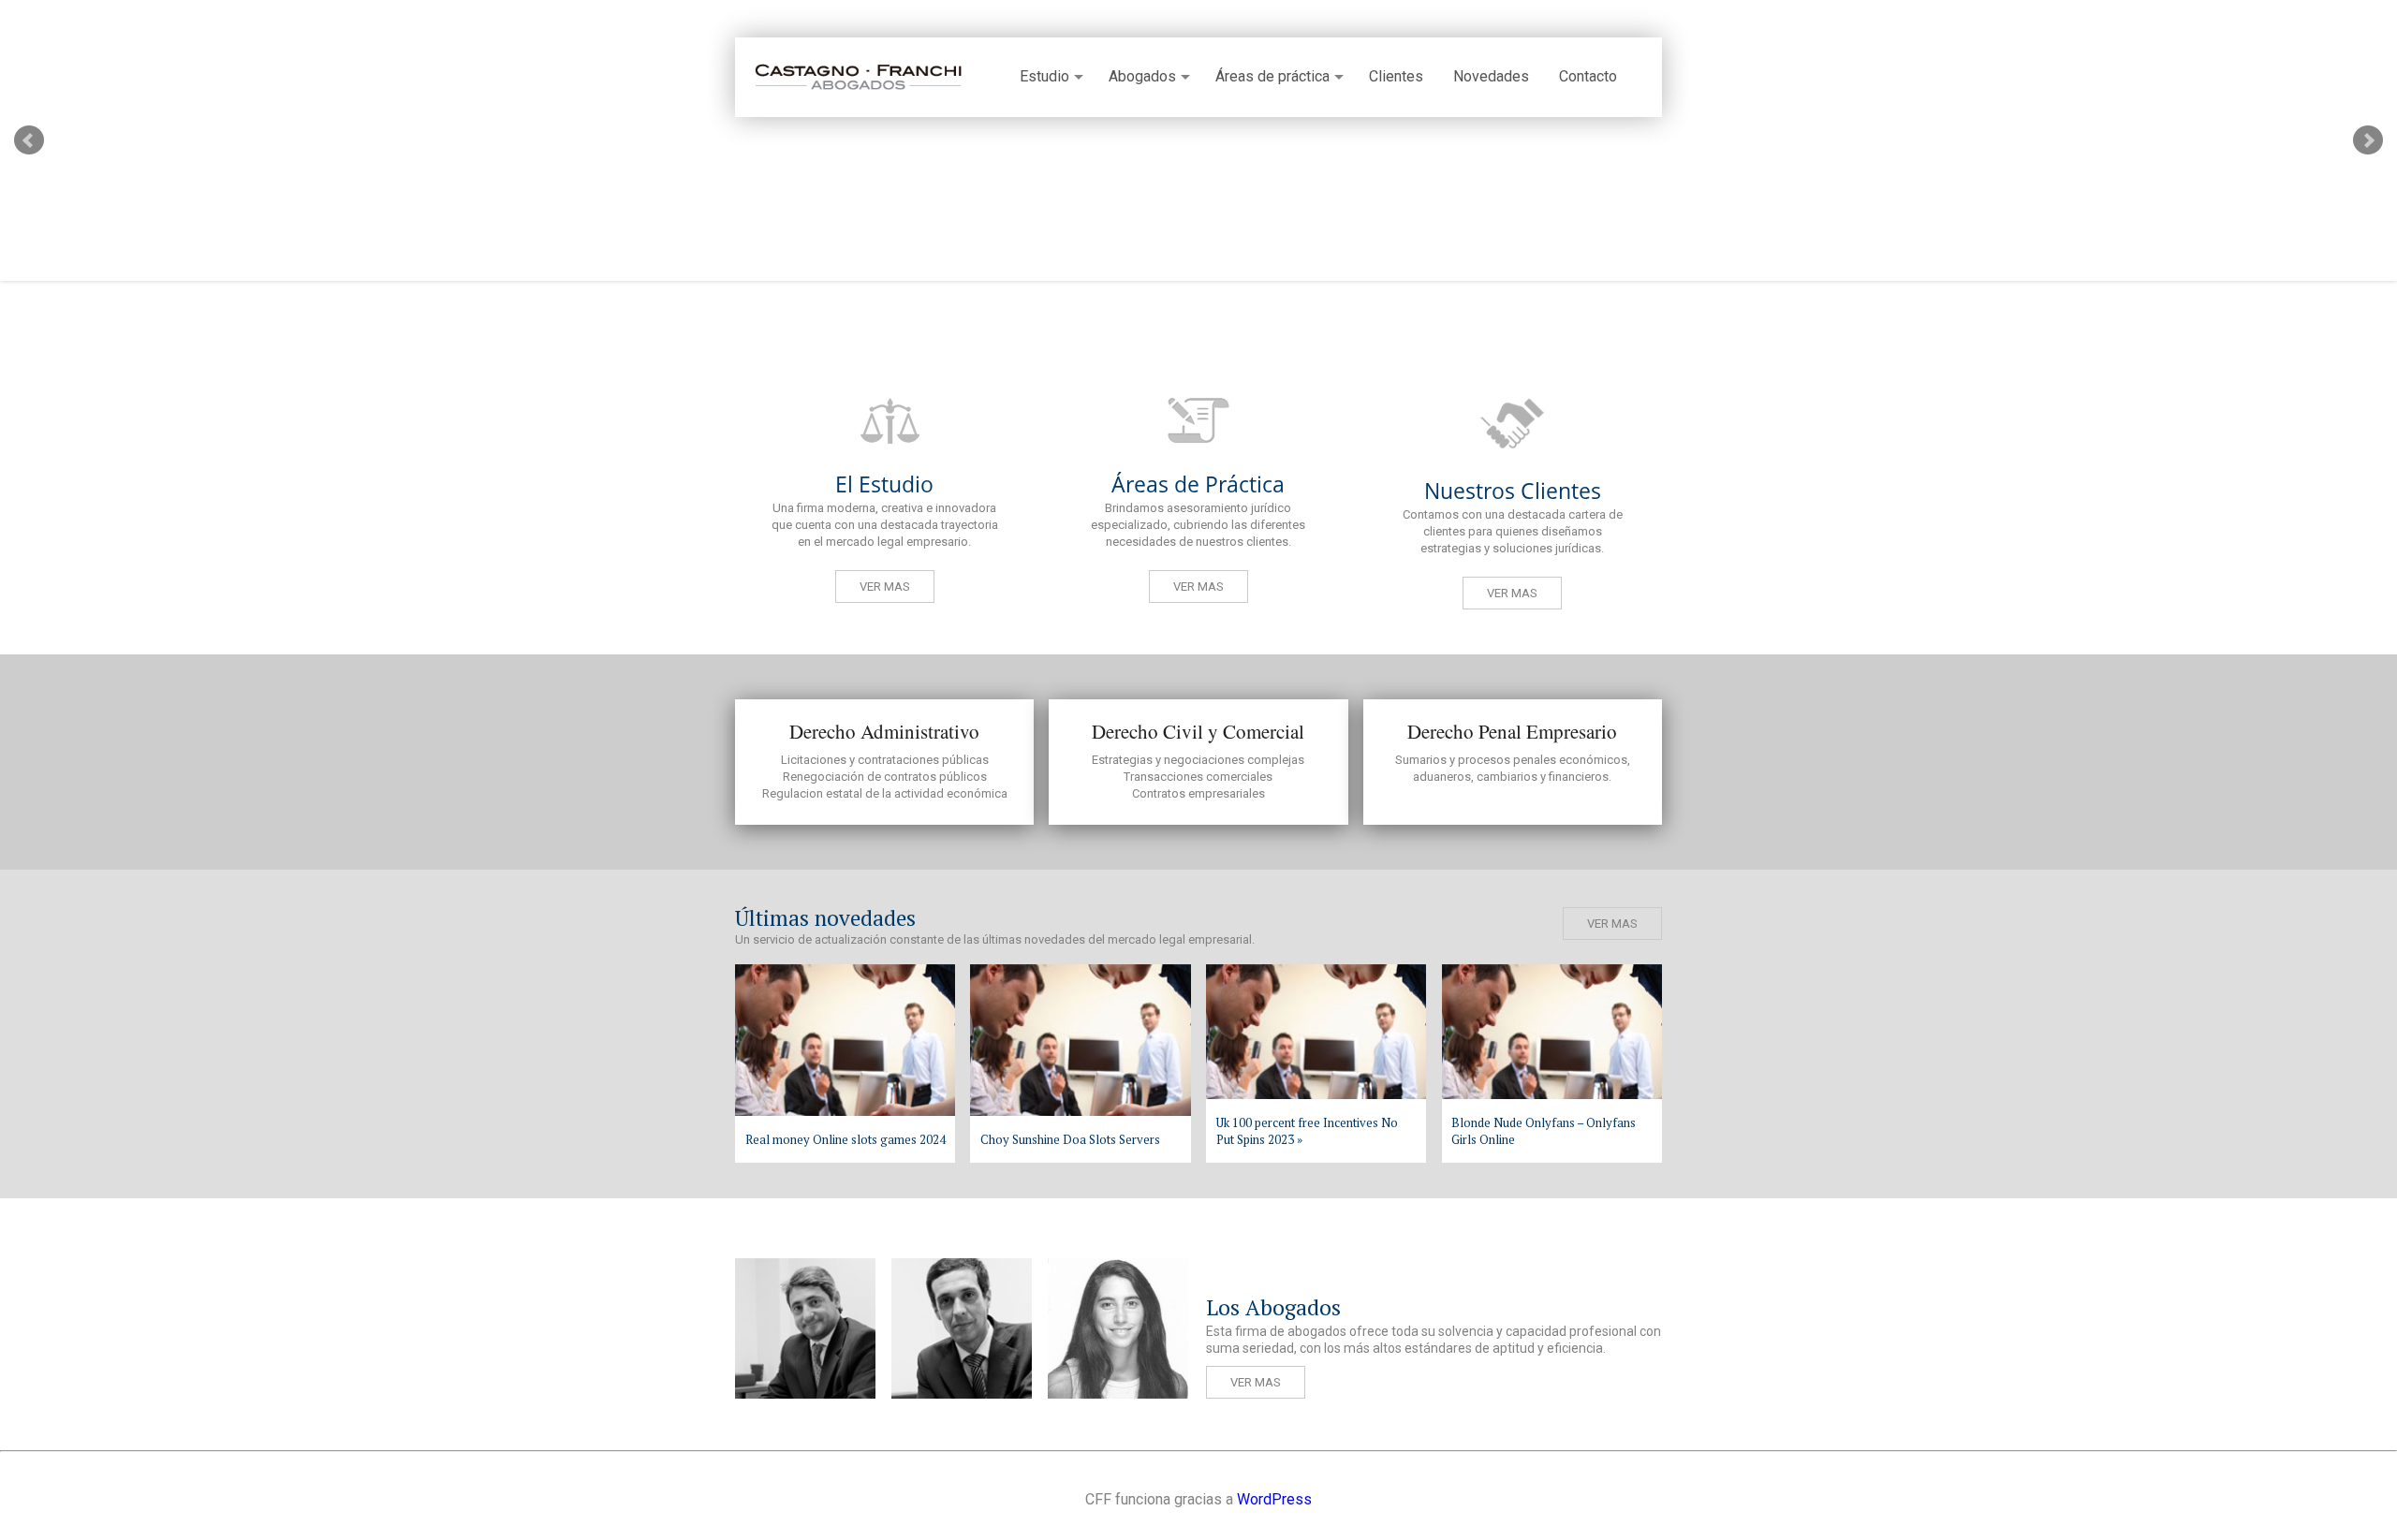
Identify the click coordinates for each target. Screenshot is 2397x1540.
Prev (29, 140)
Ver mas (885, 587)
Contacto (1588, 77)
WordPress (1274, 1499)
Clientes (1396, 77)
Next (2368, 140)
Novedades (1491, 77)
